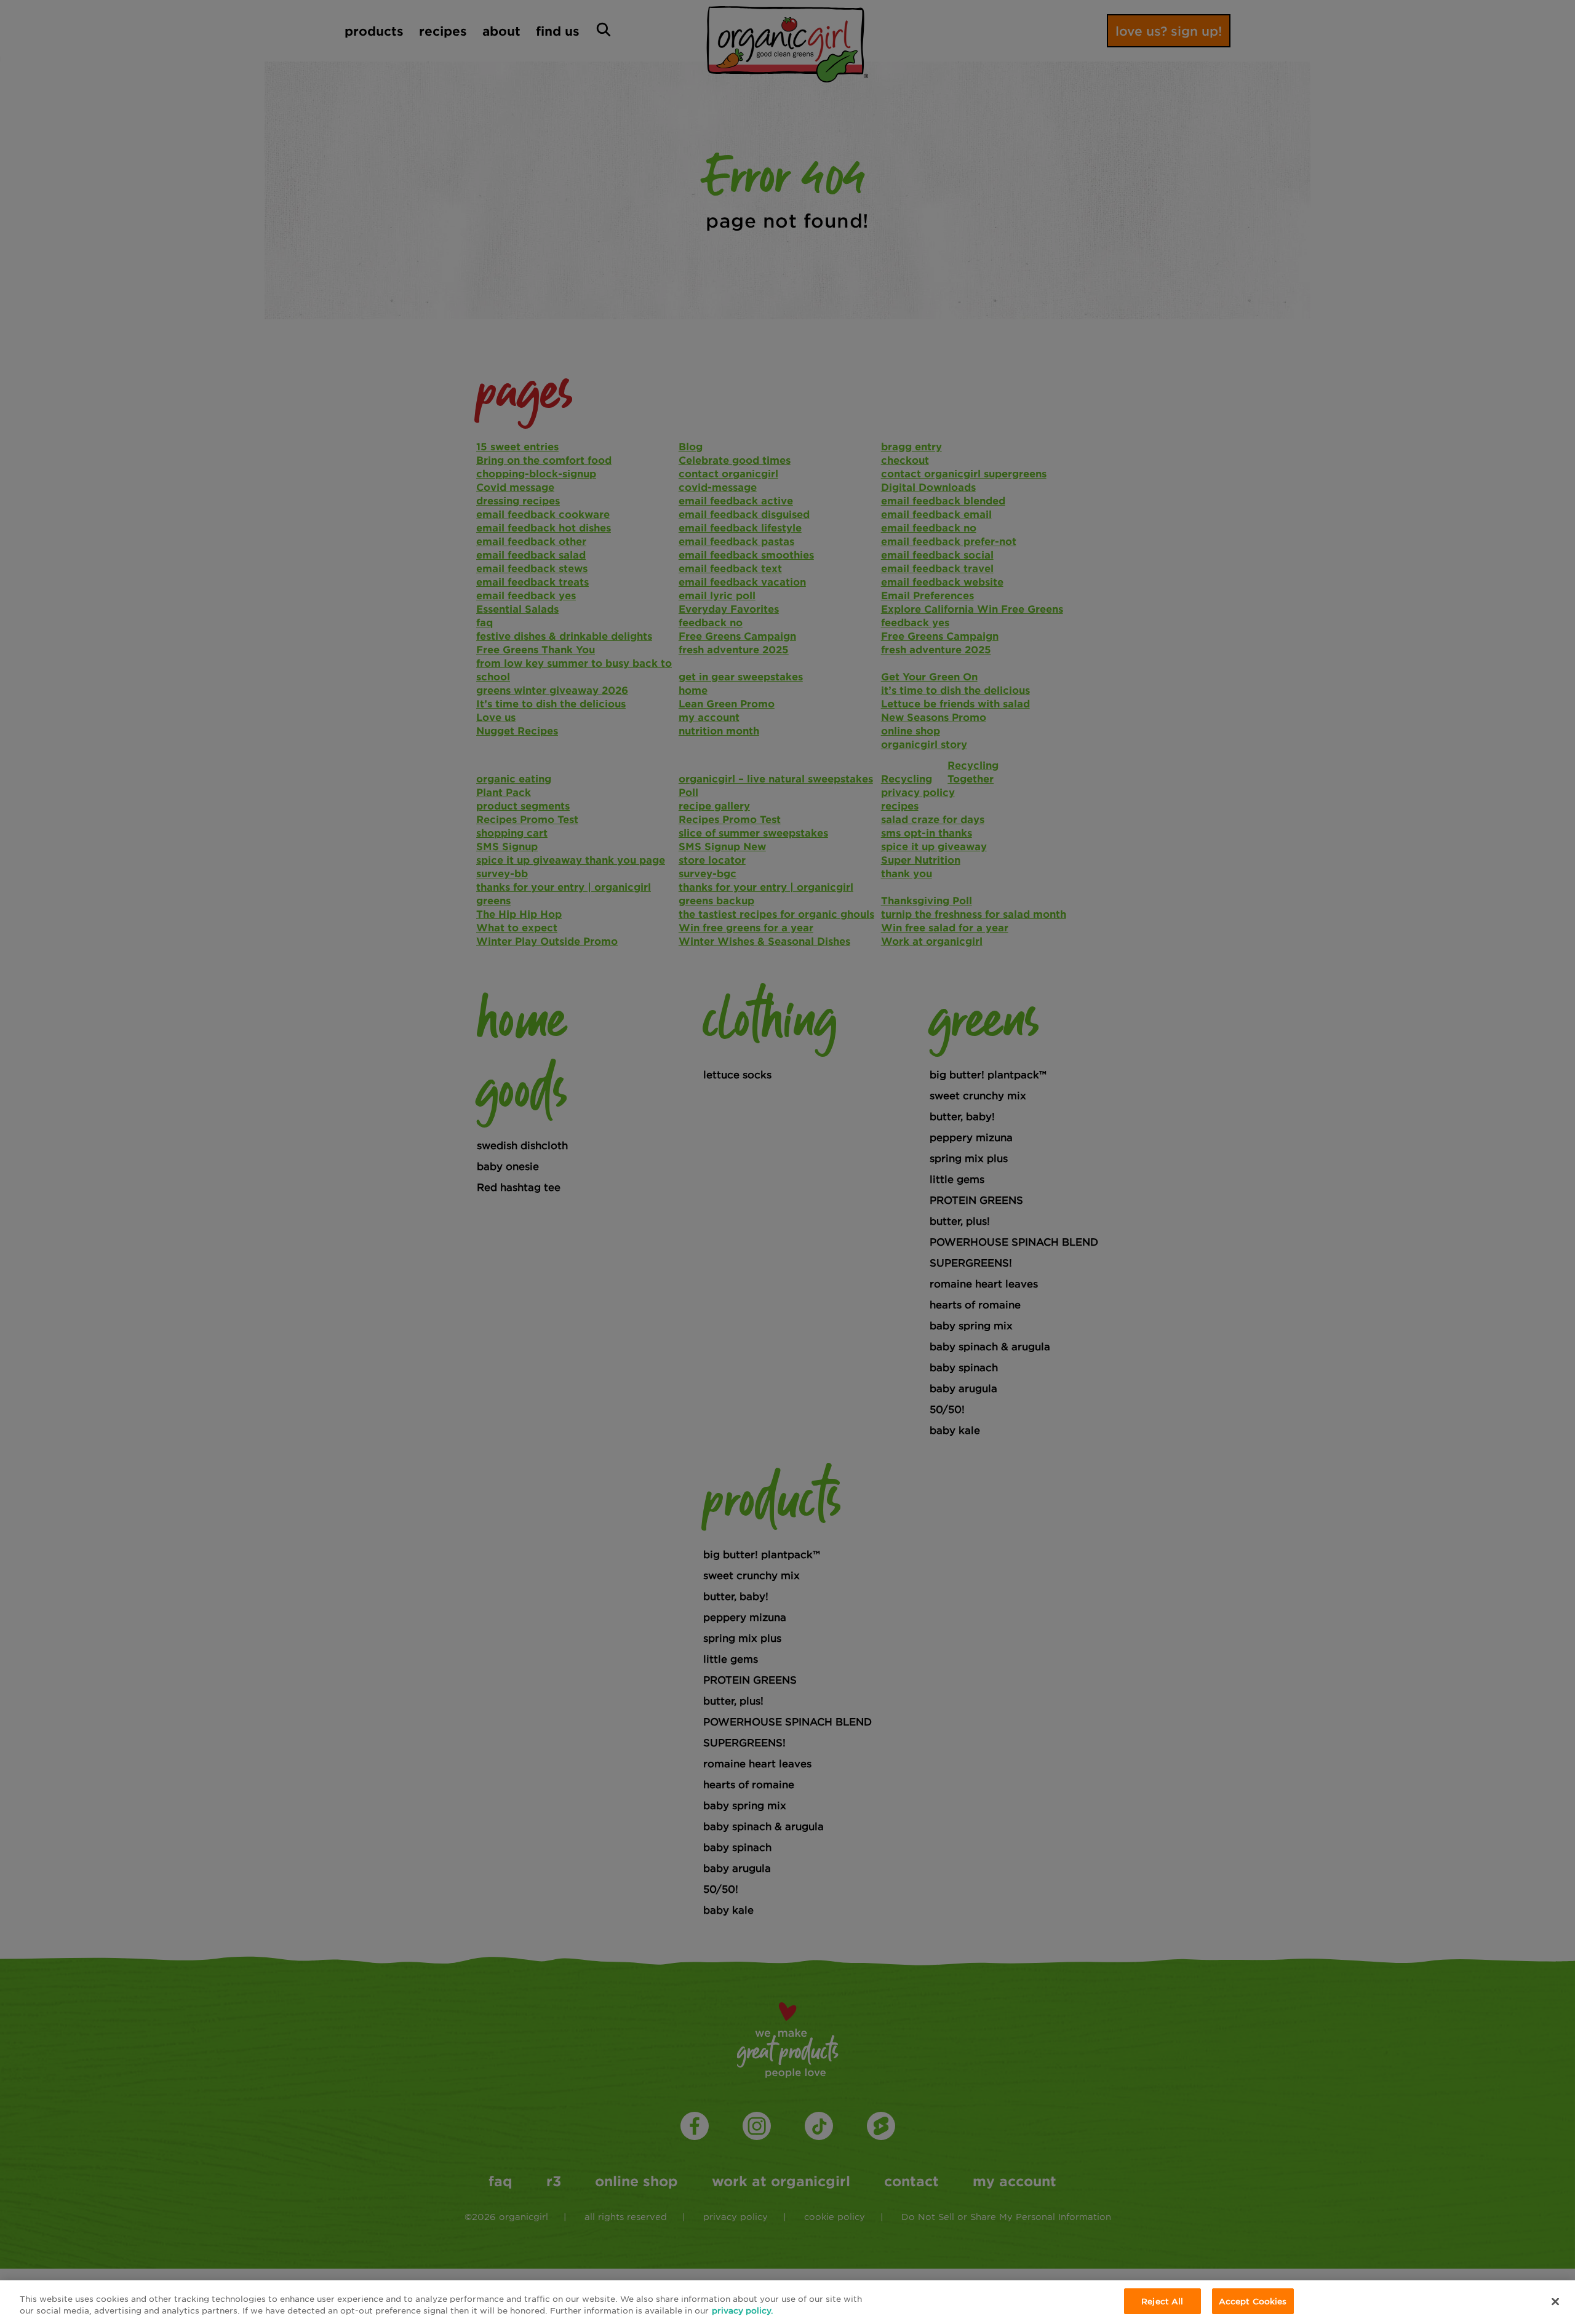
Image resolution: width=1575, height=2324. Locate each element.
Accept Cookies (1253, 2301)
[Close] (1555, 2301)
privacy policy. (743, 2311)
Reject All (1162, 2301)
